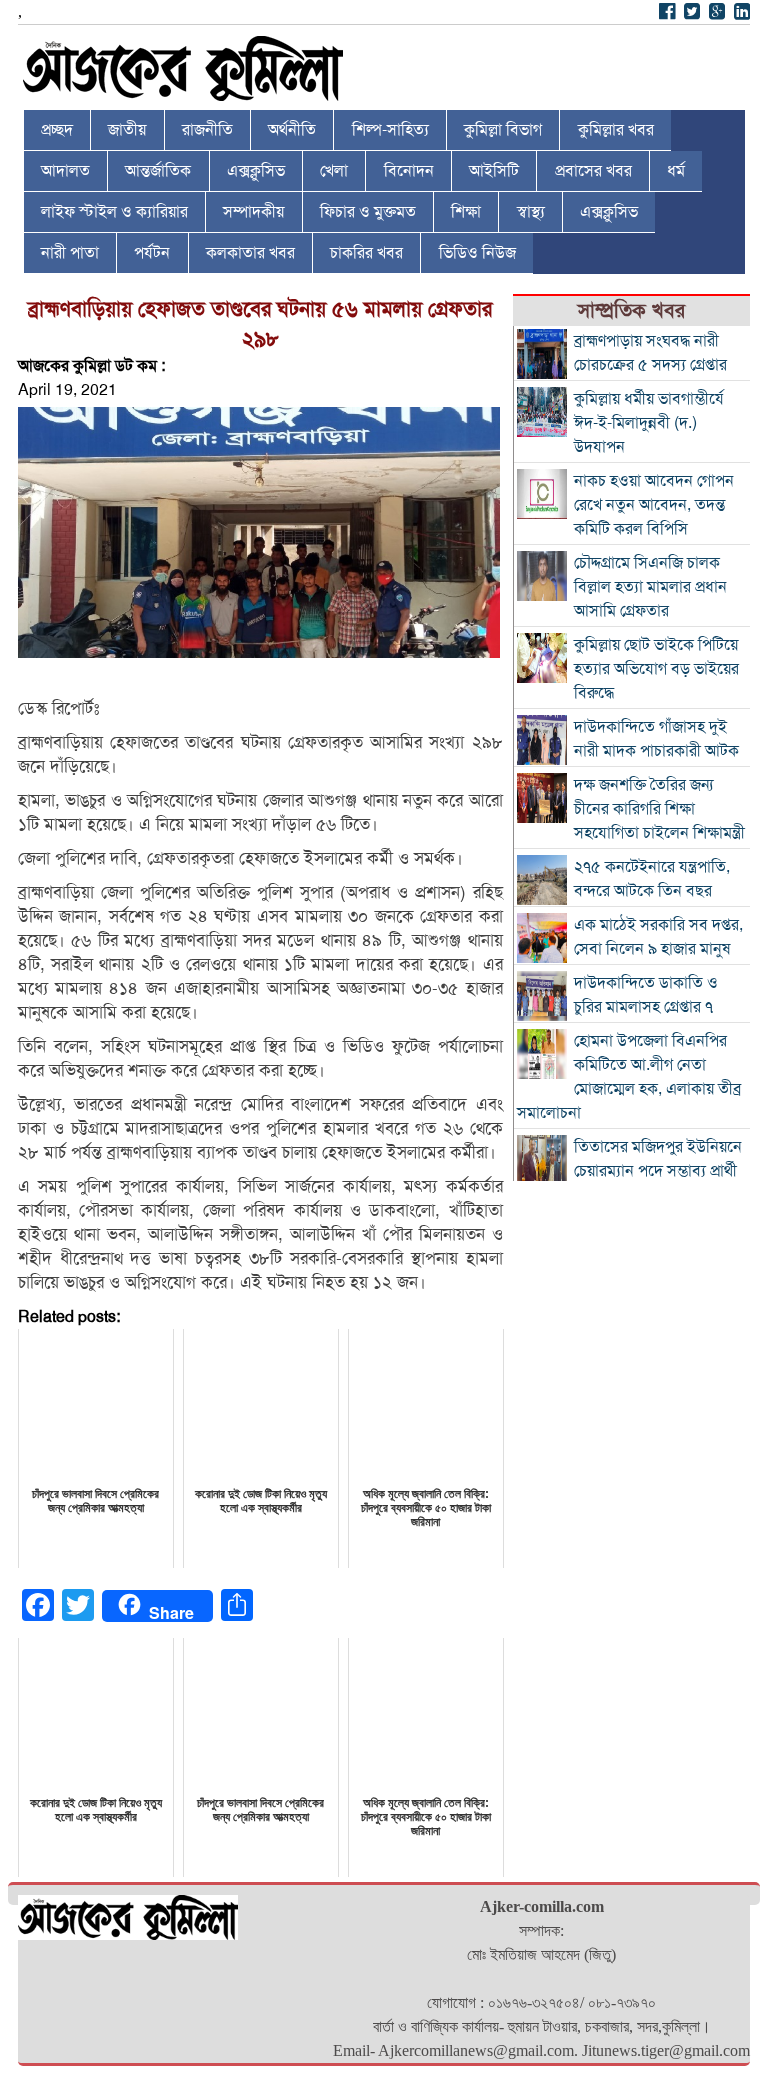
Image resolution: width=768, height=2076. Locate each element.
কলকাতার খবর (250, 253)
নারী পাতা (70, 253)
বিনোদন (409, 171)
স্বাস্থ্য (531, 212)
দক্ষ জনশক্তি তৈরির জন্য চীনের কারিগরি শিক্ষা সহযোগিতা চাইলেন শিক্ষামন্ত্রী (659, 809)
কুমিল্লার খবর (616, 130)
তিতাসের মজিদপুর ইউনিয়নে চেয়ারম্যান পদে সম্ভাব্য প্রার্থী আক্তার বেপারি (658, 1171)
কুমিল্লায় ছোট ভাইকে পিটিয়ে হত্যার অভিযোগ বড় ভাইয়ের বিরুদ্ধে (656, 669)
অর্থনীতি (292, 130)
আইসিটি (494, 171)
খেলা (334, 171)
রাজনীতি (207, 130)
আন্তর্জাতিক (158, 171)
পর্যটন (152, 253)
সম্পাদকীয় (253, 212)
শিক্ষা (466, 212)
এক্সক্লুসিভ (256, 171)
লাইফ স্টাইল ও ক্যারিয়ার (114, 212)
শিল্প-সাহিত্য (390, 130)
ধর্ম (676, 171)
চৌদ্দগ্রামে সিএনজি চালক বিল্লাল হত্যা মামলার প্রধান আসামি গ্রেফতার (650, 587)
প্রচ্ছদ (57, 130)
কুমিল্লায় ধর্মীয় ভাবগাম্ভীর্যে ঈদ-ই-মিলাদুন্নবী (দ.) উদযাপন (649, 423)
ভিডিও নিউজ (477, 253)
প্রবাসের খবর (593, 171)
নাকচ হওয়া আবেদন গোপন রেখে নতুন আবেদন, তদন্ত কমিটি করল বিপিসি (654, 505)
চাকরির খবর (366, 253)
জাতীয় (127, 130)
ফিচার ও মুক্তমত (368, 212)
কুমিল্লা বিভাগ (503, 130)
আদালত (65, 171)
